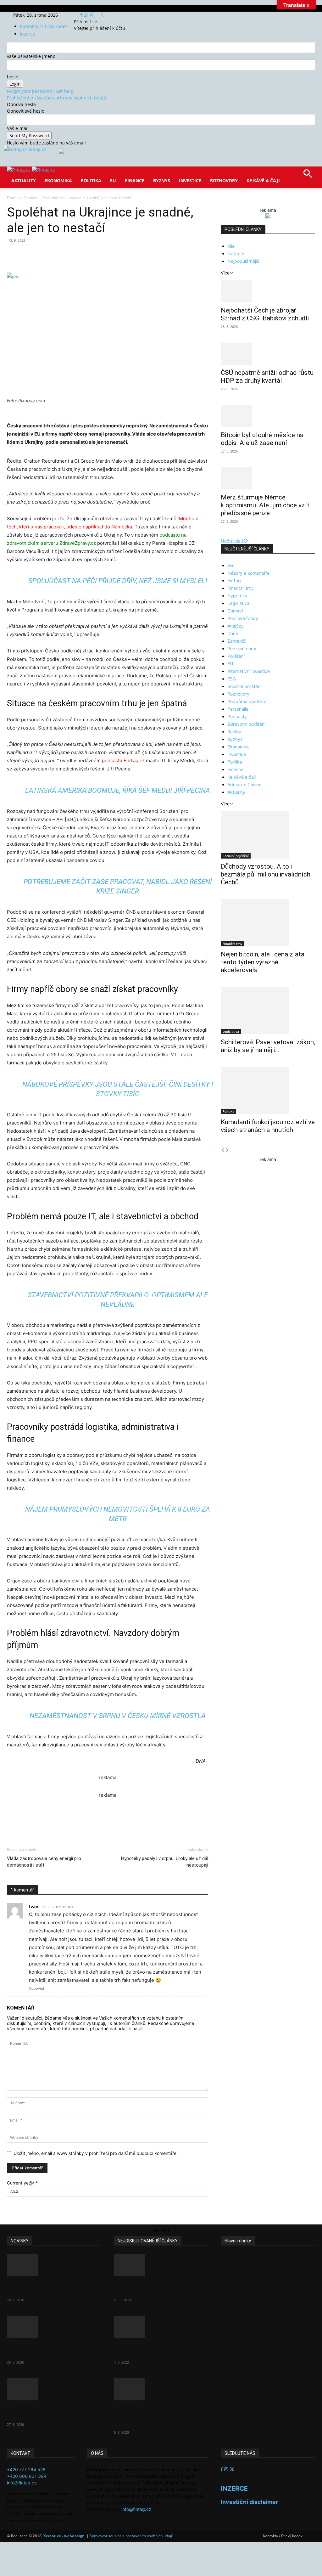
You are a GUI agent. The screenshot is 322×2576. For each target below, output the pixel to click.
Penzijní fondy (242, 648)
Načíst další (233, 541)
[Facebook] (82, 15)
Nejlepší (236, 254)
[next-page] (227, 1150)
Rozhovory (224, 180)
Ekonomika (58, 180)
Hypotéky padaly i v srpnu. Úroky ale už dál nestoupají (165, 1862)
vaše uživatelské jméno (31, 56)
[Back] (103, 15)
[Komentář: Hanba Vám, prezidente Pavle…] (161, 2265)
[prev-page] (223, 1150)
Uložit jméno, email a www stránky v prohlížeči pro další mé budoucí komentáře (95, 2153)
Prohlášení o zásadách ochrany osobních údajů (57, 98)
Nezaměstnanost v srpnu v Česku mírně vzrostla (118, 1716)
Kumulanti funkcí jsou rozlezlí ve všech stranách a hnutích (268, 1126)
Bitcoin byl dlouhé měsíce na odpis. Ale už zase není (262, 439)
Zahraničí (237, 641)
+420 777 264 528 (26, 2469)
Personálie (238, 709)
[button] (308, 176)
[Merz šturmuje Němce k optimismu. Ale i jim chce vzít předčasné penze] (268, 478)
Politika (91, 180)
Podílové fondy (243, 618)
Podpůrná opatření (247, 701)
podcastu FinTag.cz (123, 761)
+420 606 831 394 (27, 2476)
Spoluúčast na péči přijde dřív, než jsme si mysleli (118, 581)
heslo (13, 77)
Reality (234, 732)
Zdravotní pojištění (246, 724)
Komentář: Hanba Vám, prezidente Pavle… (147, 2288)
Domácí (30, 198)
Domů (12, 198)
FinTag (234, 581)
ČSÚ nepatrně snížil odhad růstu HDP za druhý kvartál (267, 377)
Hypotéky (237, 596)
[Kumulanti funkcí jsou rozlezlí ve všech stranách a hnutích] (268, 1091)
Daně (233, 633)
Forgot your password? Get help (40, 91)
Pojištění (236, 656)
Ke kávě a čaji (263, 180)
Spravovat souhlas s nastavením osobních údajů (131, 2536)
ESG (232, 679)
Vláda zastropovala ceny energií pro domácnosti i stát (44, 1862)
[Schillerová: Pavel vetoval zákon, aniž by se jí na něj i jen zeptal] (268, 1011)
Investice (190, 180)
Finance (135, 180)
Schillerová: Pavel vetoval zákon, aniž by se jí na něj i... (268, 1046)
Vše (231, 246)
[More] (124, 255)
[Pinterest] (80, 255)
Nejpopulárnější (243, 261)
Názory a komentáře (248, 573)
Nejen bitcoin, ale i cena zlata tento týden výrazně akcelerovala (263, 962)
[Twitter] (91, 15)
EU (113, 180)
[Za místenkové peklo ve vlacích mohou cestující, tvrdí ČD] (161, 2327)
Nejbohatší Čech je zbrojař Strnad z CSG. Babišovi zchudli (265, 314)
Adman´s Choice (244, 784)
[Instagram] (86, 15)
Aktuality (24, 180)
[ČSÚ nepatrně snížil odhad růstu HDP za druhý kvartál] (268, 354)
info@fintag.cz (22, 2483)
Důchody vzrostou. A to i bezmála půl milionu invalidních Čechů (266, 874)
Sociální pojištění (244, 686)
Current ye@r (22, 2183)
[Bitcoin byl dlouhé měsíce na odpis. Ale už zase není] (268, 416)
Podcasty (237, 716)
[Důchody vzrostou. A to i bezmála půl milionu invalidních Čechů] (268, 835)
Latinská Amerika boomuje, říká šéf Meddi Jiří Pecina (118, 790)
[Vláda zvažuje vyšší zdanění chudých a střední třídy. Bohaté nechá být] (161, 2389)
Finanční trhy (241, 588)
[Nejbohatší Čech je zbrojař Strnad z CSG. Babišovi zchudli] (268, 291)
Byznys (162, 180)
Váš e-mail (18, 128)
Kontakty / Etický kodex (44, 26)
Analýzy (236, 626)
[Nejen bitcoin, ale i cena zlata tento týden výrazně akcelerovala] (268, 923)
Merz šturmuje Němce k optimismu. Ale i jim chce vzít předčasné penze (265, 505)
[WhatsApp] (94, 255)
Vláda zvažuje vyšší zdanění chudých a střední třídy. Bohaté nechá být (159, 2416)
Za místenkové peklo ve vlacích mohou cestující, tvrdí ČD (159, 2350)
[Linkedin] (109, 255)
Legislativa (238, 603)
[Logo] (19, 170)
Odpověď (36, 1988)
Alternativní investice (249, 671)
